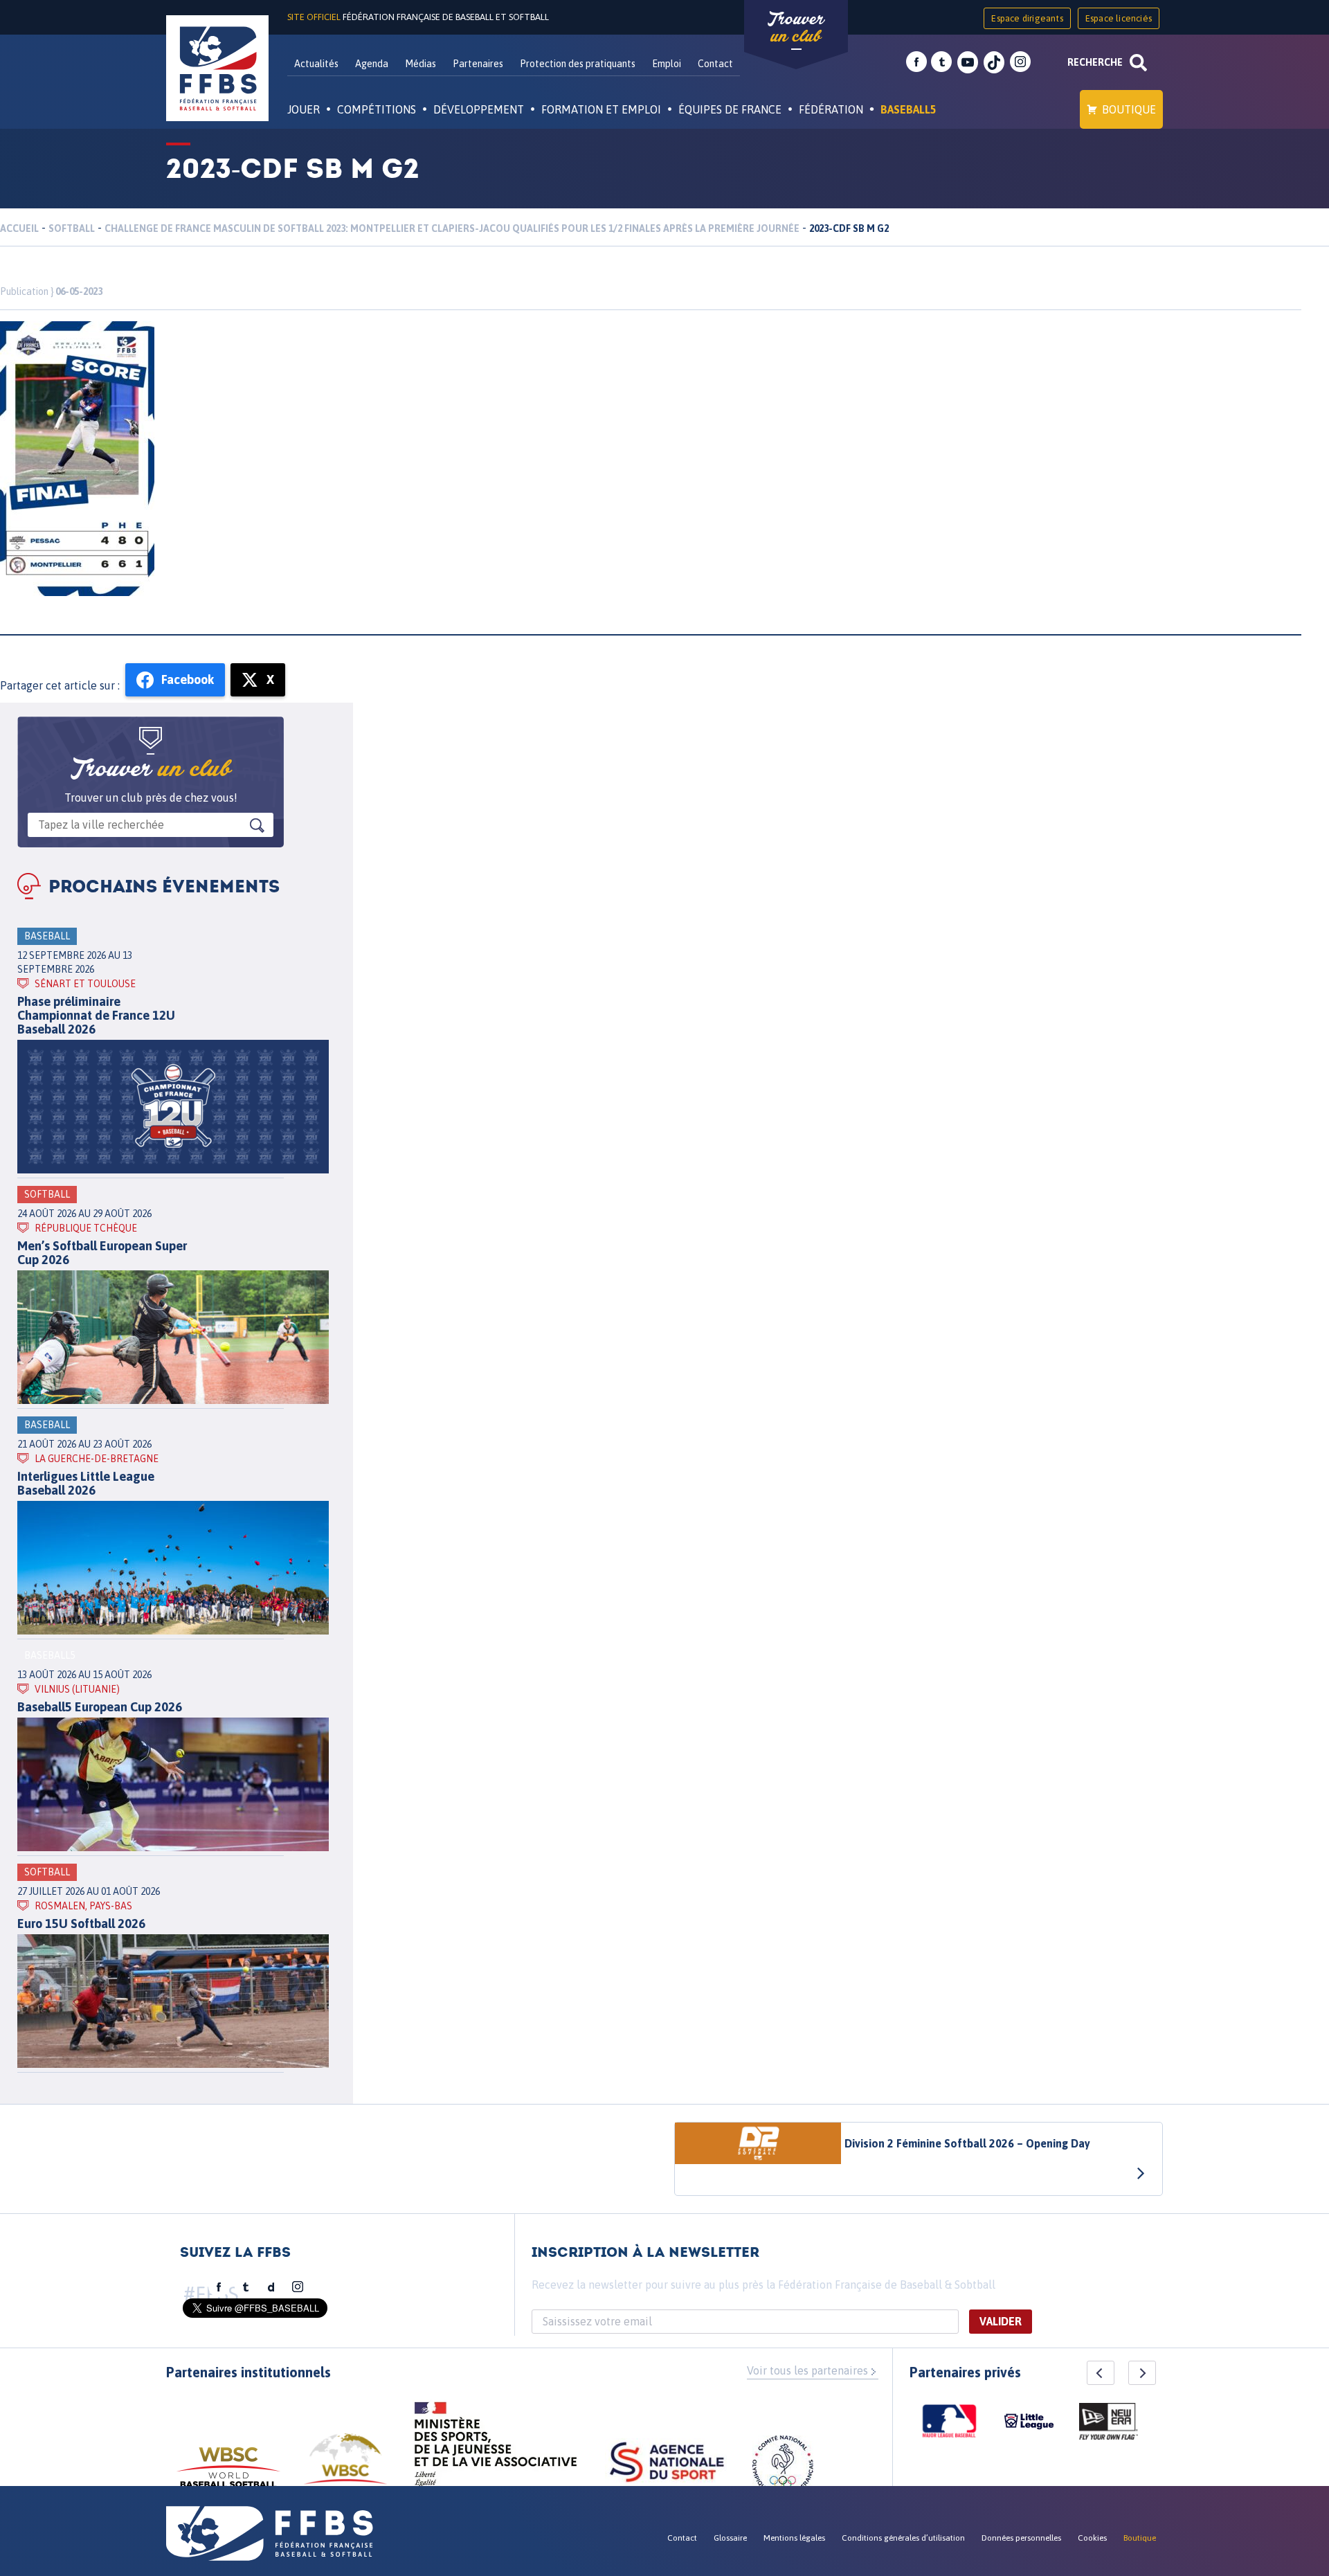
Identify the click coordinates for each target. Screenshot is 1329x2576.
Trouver (796, 28)
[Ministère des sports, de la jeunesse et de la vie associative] (496, 2449)
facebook (916, 62)
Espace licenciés (1119, 18)
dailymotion (271, 2287)
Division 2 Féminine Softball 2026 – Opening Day (967, 2143)
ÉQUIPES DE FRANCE (730, 109)
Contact (715, 64)
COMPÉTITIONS (377, 109)
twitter (941, 62)
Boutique (1129, 109)
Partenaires (478, 64)
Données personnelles (1021, 2538)
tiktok (994, 62)
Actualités (316, 64)
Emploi (667, 64)
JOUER (304, 109)
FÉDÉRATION (831, 109)
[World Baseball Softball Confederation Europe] (345, 2467)
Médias (421, 64)
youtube (968, 62)
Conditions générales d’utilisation (903, 2538)
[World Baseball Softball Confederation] (228, 2474)
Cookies (1092, 2538)
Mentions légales (794, 2538)
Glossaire (730, 2538)
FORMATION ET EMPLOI (601, 109)
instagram (1020, 62)
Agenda (372, 64)
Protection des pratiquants (578, 64)
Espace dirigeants (1027, 18)
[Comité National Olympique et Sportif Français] (783, 2468)
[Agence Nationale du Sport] (667, 2464)
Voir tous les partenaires (807, 2370)
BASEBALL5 (908, 109)
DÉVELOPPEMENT (479, 109)
